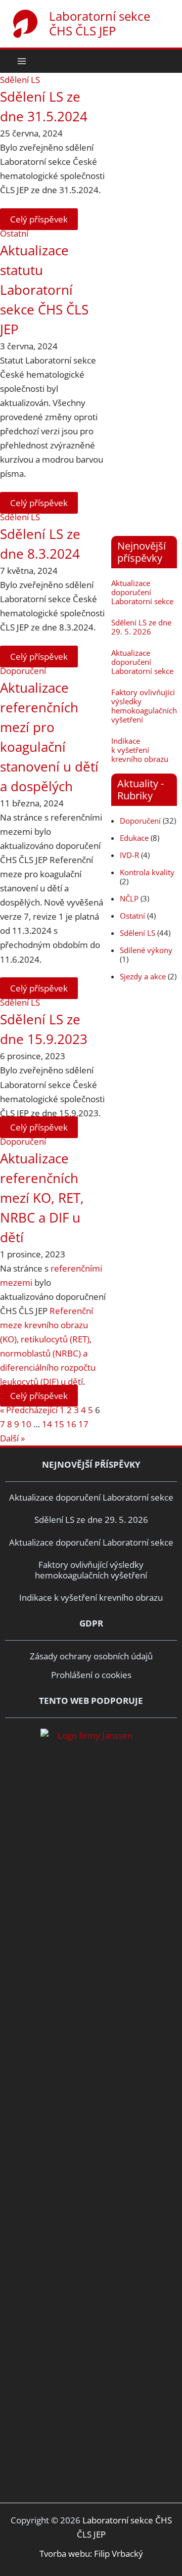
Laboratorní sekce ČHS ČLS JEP (100, 23)
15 (59, 1424)
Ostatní (14, 233)
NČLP (129, 898)
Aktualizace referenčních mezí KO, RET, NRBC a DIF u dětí (42, 1198)
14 (47, 1424)
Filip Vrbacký (119, 2554)
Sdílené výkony (146, 950)
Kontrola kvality (147, 872)
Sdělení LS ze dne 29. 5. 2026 (141, 627)
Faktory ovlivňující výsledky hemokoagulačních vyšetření (144, 706)
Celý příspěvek (39, 219)
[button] (168, 61)
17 (83, 1424)
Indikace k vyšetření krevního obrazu (140, 750)
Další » (12, 1438)
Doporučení (23, 671)
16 (71, 1424)
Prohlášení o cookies (91, 1675)
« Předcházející (29, 1410)
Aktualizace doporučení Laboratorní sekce (142, 592)
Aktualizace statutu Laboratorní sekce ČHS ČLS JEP (44, 290)
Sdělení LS (20, 80)
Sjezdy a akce (143, 976)
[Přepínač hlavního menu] (22, 61)
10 (26, 1424)
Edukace (134, 838)
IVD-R (129, 855)
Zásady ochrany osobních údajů (91, 1656)
